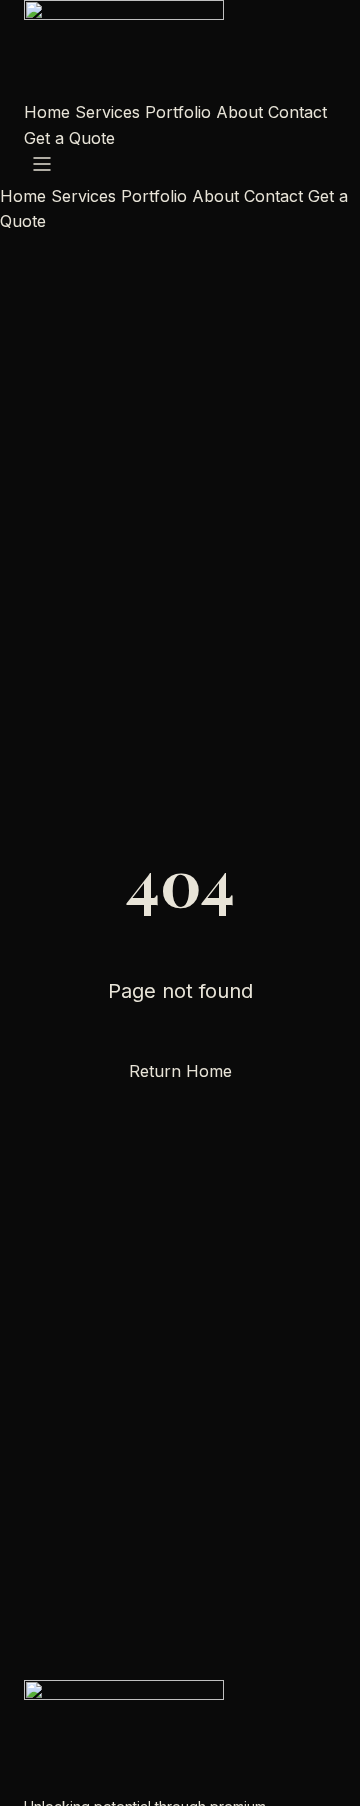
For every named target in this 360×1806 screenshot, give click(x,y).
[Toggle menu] (42, 164)
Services (107, 112)
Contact (297, 112)
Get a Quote (69, 138)
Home (47, 112)
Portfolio (178, 112)
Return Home (180, 1071)
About (239, 112)
